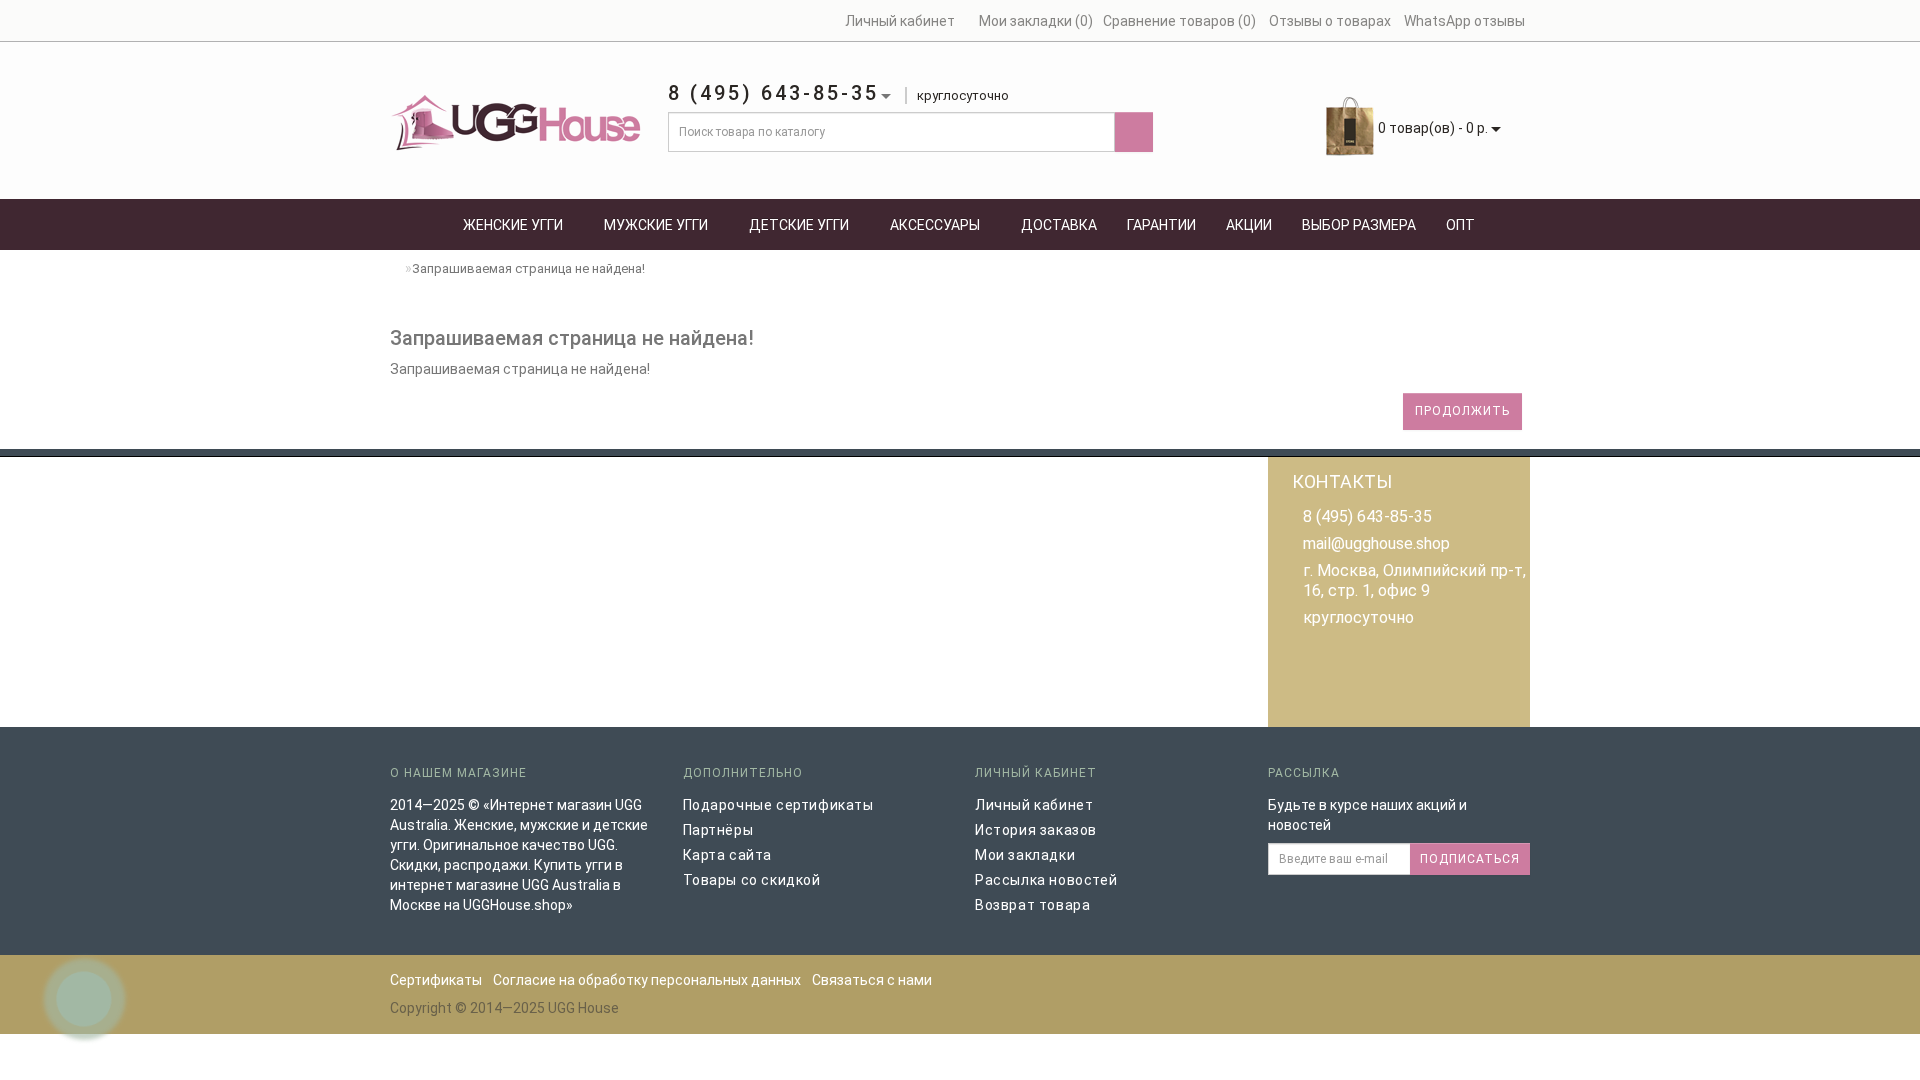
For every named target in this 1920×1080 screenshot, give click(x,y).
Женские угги (513, 225)
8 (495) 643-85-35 (1367, 516)
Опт (1460, 225)
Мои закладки (1025, 855)
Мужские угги (656, 225)
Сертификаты (436, 980)
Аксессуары (935, 225)
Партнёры (718, 830)
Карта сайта (728, 855)
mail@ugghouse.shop (1376, 543)
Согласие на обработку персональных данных (647, 980)
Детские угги (799, 225)
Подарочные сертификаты (778, 805)
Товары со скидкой (752, 880)
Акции (1249, 225)
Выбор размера (1359, 225)
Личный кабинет (1034, 805)
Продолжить (1462, 411)
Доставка (1059, 225)
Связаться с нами (872, 980)
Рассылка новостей (1046, 880)
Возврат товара (1032, 905)
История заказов (1036, 830)
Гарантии (1161, 225)
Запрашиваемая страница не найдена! (528, 268)
